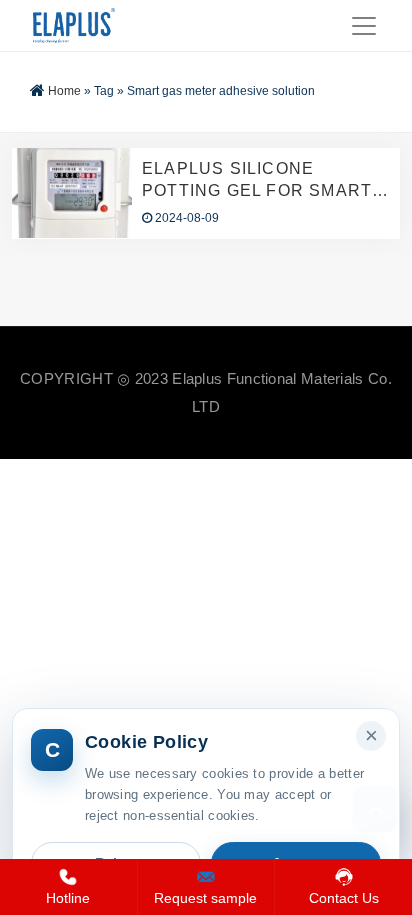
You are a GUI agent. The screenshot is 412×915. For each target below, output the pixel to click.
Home (64, 91)
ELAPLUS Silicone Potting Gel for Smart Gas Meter (257, 181)
